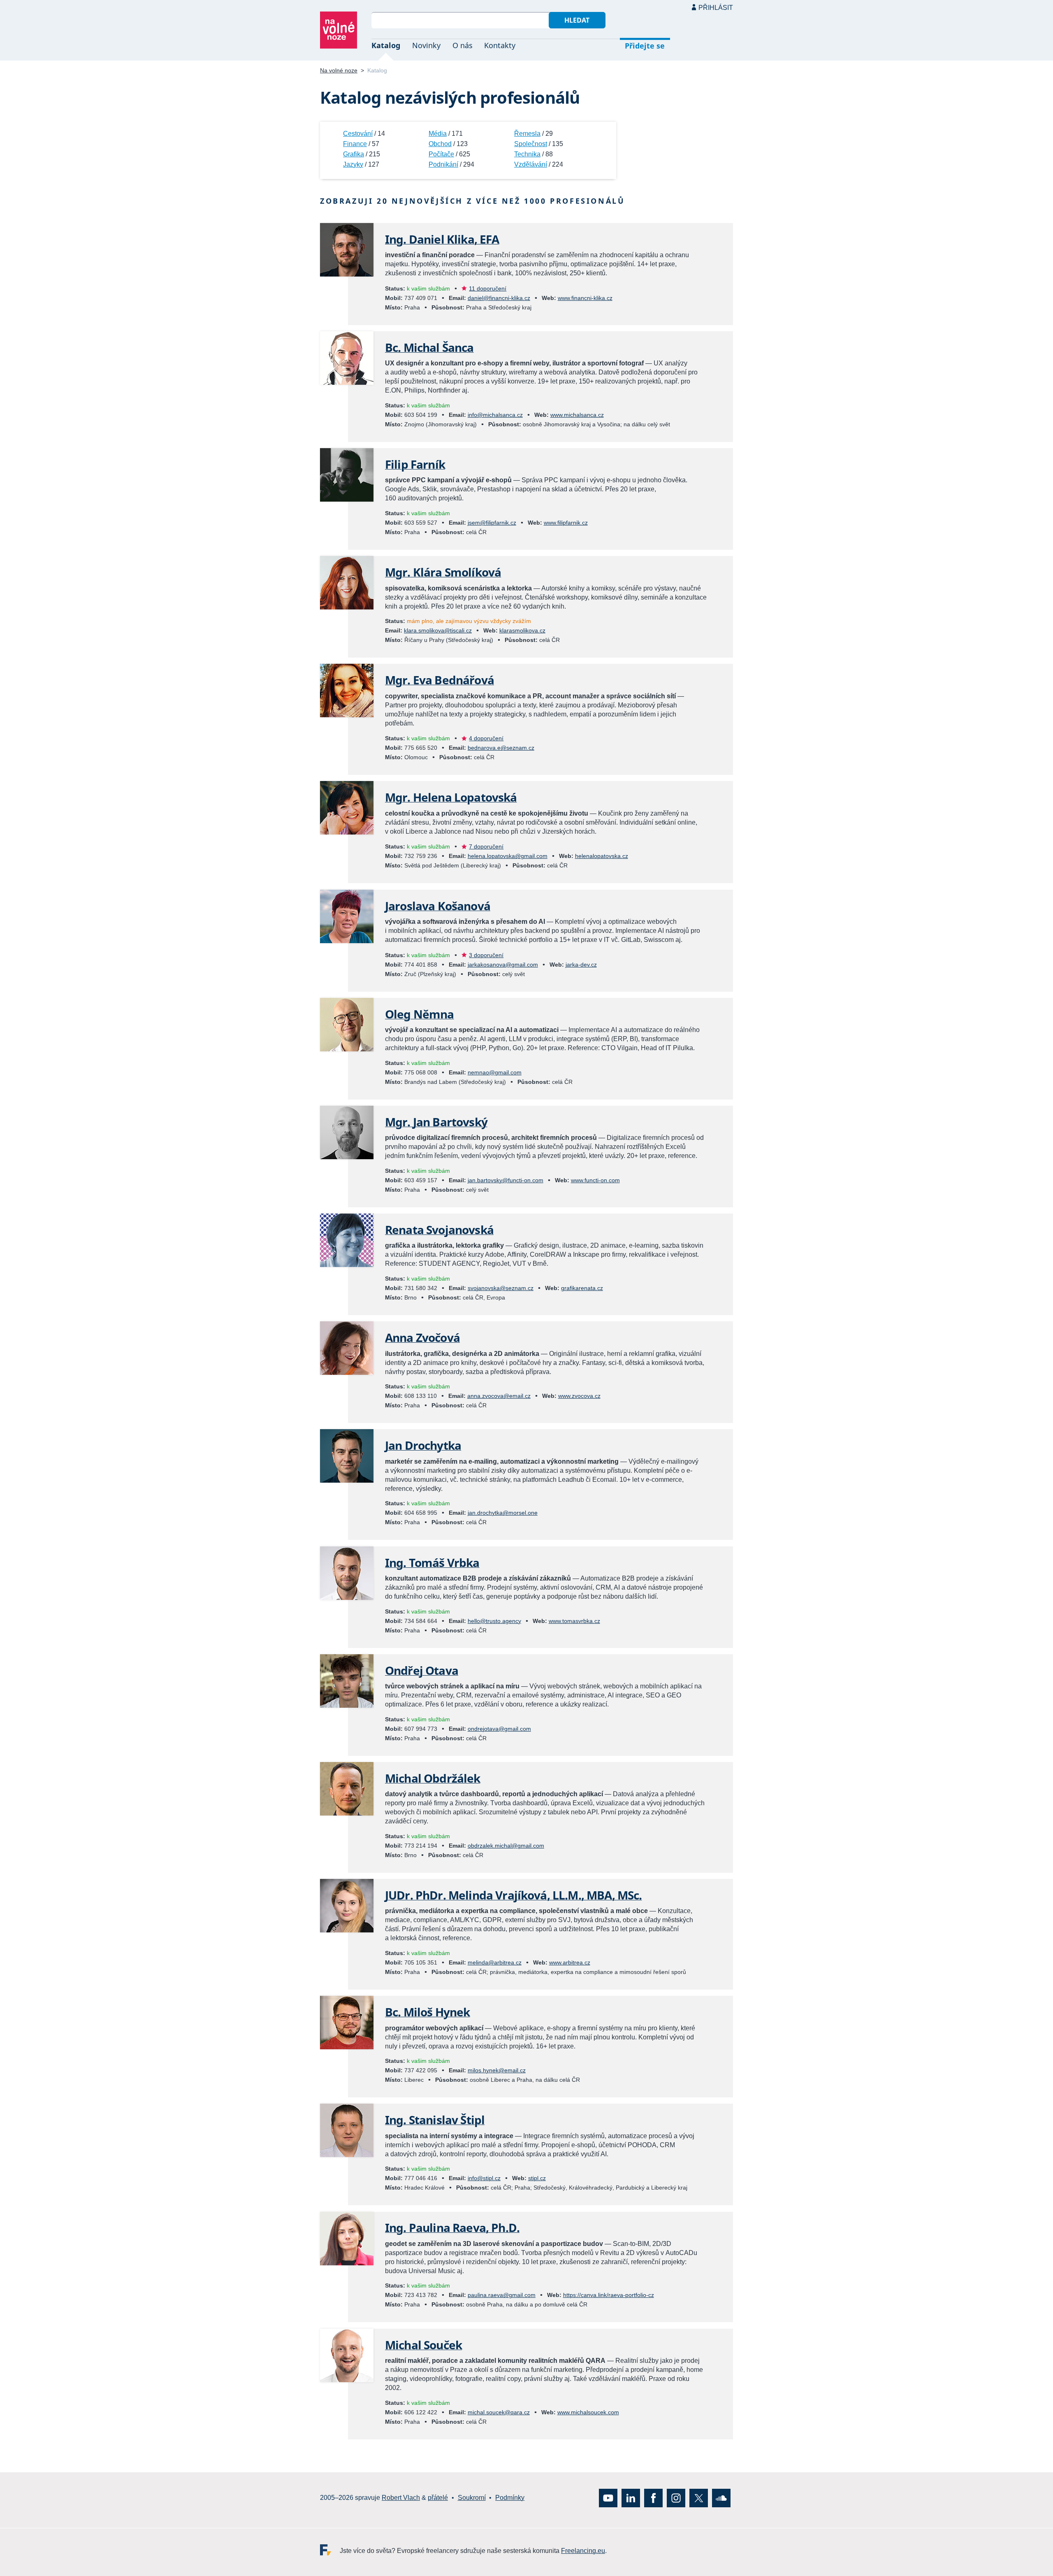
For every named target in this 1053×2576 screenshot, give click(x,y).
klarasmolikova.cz (522, 630)
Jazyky (353, 164)
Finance (355, 144)
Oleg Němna (420, 1014)
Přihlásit (716, 8)
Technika (527, 154)
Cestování (358, 134)
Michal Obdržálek (433, 1778)
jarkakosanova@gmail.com (503, 965)
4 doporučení (486, 738)
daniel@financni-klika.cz (499, 298)
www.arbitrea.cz (570, 1962)
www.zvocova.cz (579, 1396)
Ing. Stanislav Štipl (435, 2120)
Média (438, 134)
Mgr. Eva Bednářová (440, 680)
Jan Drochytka (423, 1445)
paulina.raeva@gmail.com (502, 2295)
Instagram (676, 2498)
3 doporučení (486, 955)
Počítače (441, 154)
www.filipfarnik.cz (566, 523)
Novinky (426, 45)
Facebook (653, 2498)
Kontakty (500, 45)
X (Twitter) (699, 2498)
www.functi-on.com (595, 1180)
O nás (463, 45)
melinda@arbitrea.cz (495, 1962)
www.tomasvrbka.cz (574, 1621)
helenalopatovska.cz (602, 856)
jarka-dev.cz (581, 965)
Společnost (531, 144)
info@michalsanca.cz (495, 415)
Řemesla (527, 134)
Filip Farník (415, 464)
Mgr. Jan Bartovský (436, 1122)
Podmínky (510, 2498)
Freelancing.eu (330, 2549)
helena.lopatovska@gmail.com (508, 856)
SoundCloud (721, 2498)
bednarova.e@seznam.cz (501, 748)
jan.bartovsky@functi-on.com (506, 1180)
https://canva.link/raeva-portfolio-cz (609, 2295)
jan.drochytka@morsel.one (503, 1513)
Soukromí (472, 2498)
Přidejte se (645, 46)
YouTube (608, 2498)
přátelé (438, 2498)
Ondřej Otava (422, 1670)
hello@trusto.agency (494, 1621)
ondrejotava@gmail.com (499, 1729)
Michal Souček (423, 2345)
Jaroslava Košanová (438, 906)
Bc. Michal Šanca (429, 347)
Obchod (440, 144)
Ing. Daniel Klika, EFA (442, 239)
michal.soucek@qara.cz (499, 2412)
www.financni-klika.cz (585, 298)
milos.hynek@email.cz (497, 2070)
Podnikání (443, 164)
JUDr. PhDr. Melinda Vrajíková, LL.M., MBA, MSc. (514, 1895)
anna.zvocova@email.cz (499, 1396)
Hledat (577, 20)
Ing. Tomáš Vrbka (432, 1562)
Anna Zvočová (422, 1337)
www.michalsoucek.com (588, 2412)
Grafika (354, 154)
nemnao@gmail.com (495, 1072)
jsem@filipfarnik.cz (492, 523)
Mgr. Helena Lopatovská (451, 797)
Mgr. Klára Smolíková (443, 572)
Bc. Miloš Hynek (427, 2012)
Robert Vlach (401, 2498)
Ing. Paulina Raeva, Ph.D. (452, 2227)
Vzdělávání (531, 164)
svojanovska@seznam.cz (501, 1288)
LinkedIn (631, 2498)
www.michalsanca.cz (577, 415)
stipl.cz (537, 2178)
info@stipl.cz (484, 2178)
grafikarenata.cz (582, 1288)
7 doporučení (486, 846)
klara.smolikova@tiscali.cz (438, 630)
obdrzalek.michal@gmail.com (506, 1846)
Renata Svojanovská (439, 1230)
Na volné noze (339, 70)
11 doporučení (488, 288)
